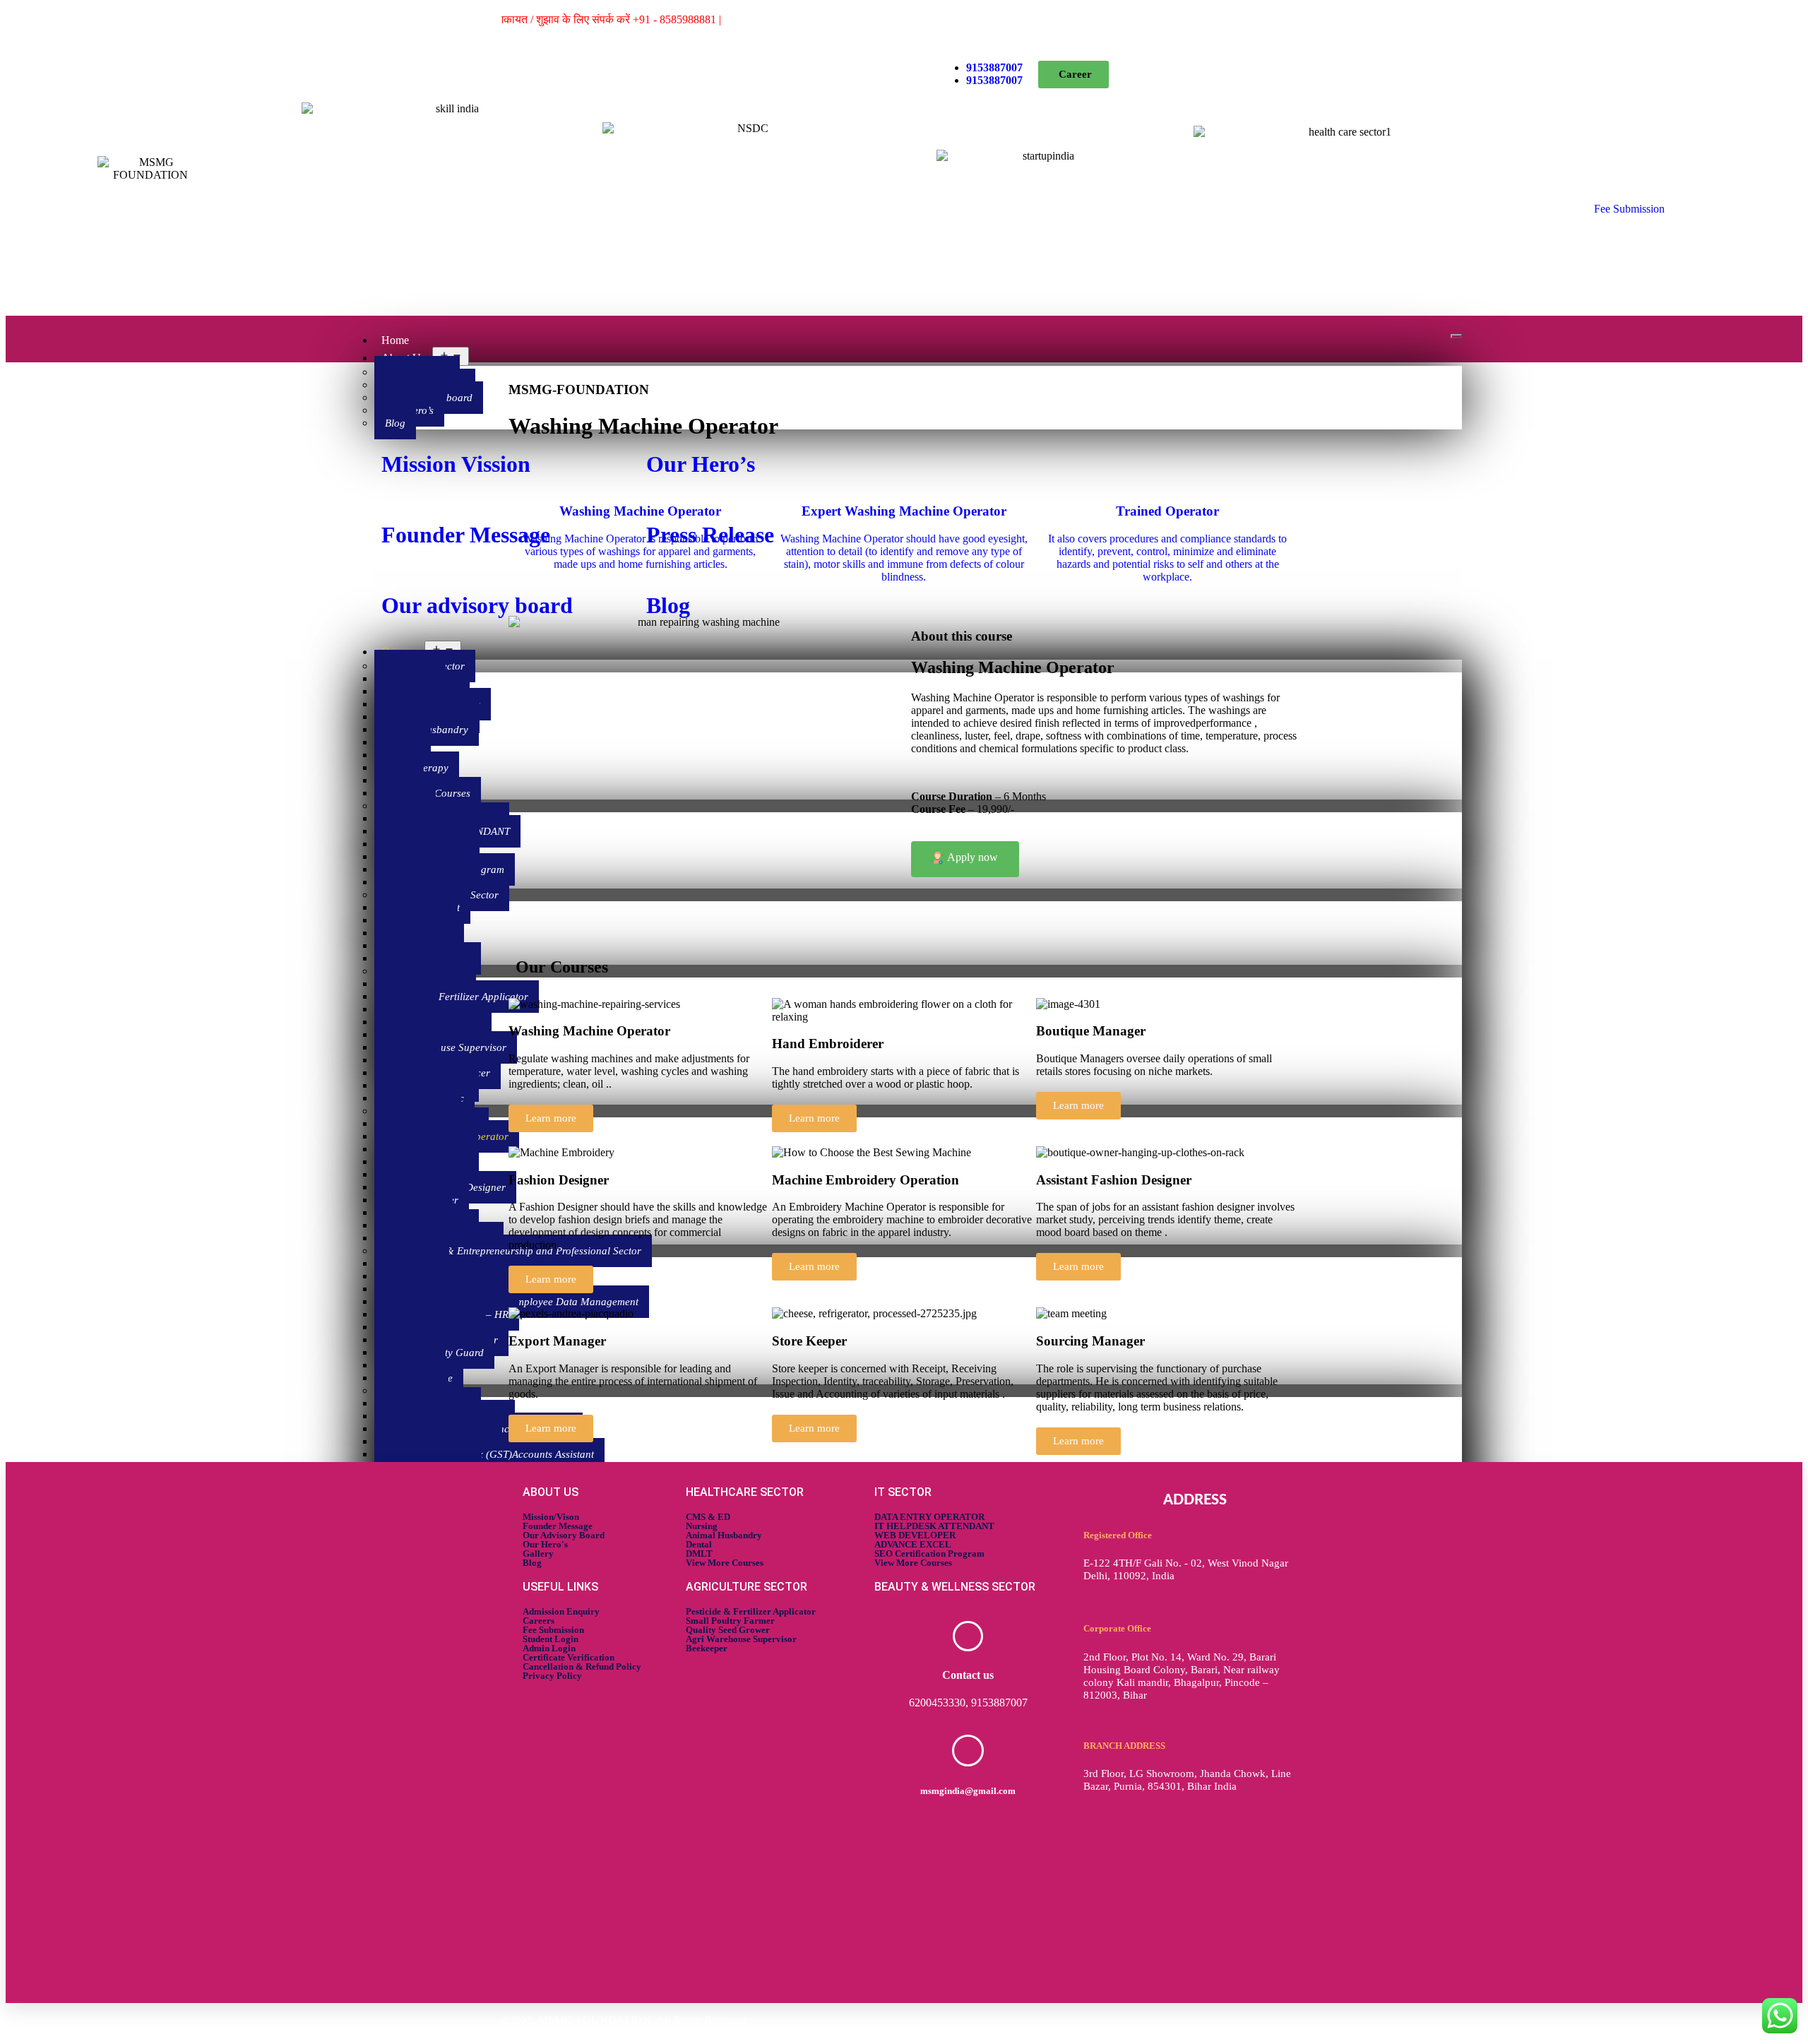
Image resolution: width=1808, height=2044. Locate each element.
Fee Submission (1629, 209)
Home (395, 340)
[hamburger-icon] (1456, 336)
